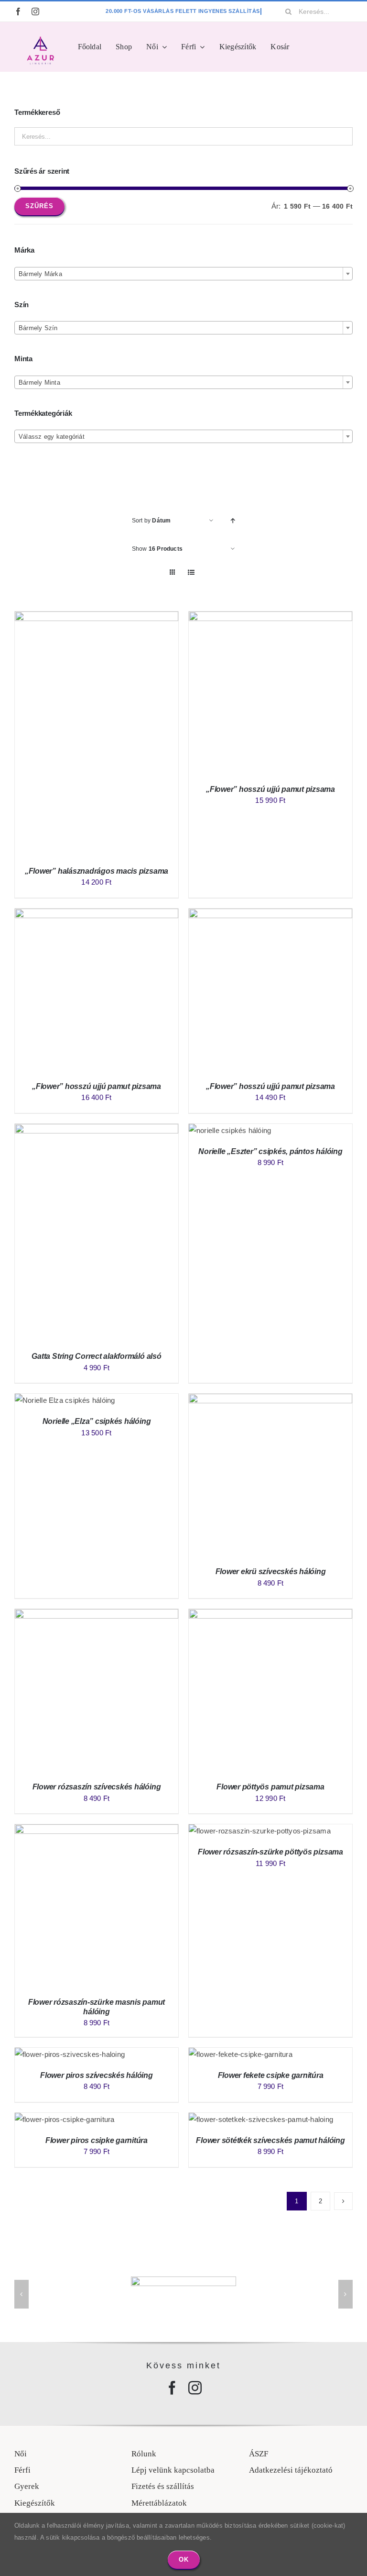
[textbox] (183, 274)
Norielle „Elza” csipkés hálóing (97, 1421)
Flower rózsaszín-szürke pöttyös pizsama (270, 1852)
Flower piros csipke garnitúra (97, 2140)
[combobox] (183, 274)
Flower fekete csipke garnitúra (271, 2075)
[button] (22, 2294)
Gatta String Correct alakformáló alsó (96, 1356)
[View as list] (191, 572)
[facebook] (18, 11)
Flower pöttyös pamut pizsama (270, 1787)
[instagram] (35, 11)
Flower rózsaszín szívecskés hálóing (97, 1787)
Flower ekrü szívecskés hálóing (271, 1571)
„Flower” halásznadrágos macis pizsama (97, 871)
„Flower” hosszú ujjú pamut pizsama (270, 789)
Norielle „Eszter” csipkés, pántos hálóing (270, 1151)
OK (184, 2559)
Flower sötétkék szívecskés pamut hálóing (270, 2140)
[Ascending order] (233, 521)
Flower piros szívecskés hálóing (97, 2075)
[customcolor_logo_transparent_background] (40, 39)
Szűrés (39, 206)
